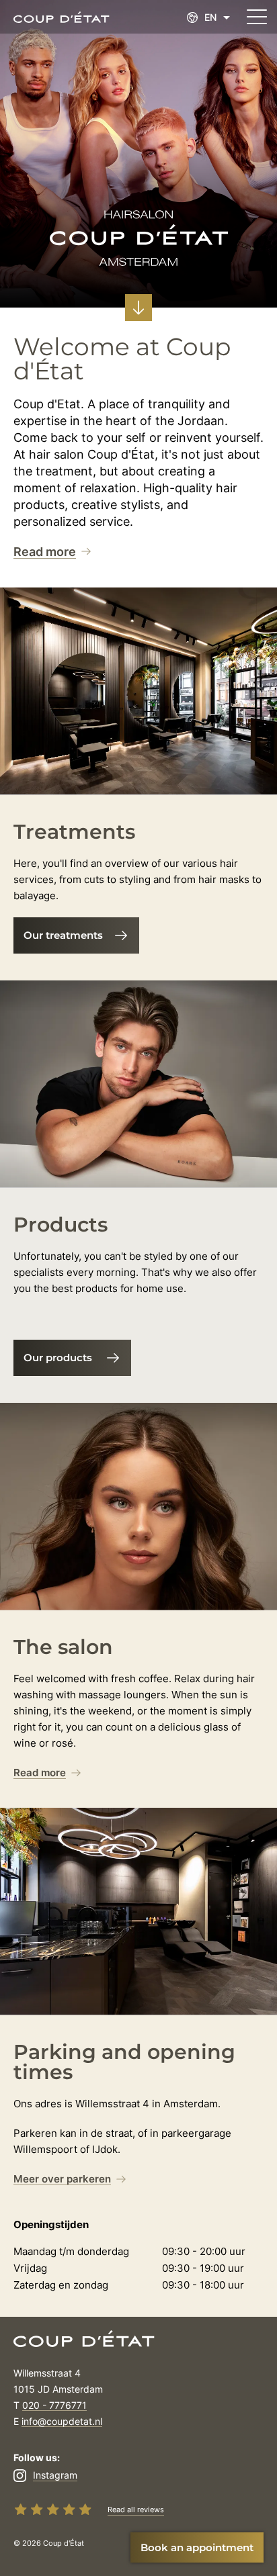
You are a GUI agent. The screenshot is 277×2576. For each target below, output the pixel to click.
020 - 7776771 (54, 2405)
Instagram (55, 2475)
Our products (58, 1358)
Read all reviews (136, 2510)
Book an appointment (197, 2547)
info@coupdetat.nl (62, 2421)
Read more (45, 552)
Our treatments (63, 935)
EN (210, 17)
